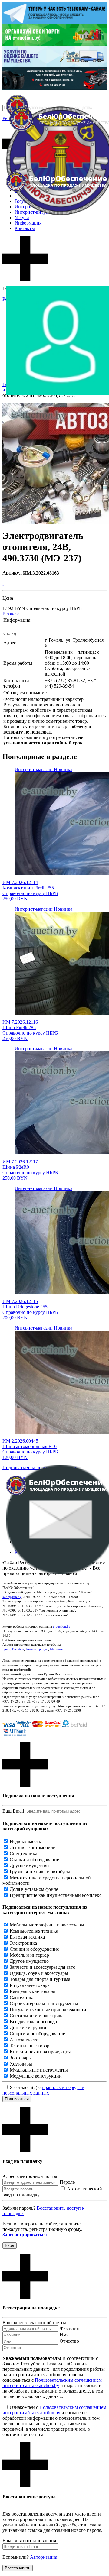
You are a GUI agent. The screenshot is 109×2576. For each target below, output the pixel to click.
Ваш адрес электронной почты (34, 2323)
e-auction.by (62, 1626)
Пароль (67, 2182)
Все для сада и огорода (33, 2022)
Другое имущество (29, 1866)
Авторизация (44, 2557)
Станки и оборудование (34, 1860)
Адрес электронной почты (30, 2176)
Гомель (31, 1649)
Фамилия (69, 2328)
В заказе (11, 614)
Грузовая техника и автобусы (40, 1872)
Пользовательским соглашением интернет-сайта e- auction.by (54, 2410)
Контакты (25, 228)
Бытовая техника (27, 1937)
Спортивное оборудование (37, 2034)
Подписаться (17, 2099)
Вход (10, 2245)
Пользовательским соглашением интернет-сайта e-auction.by (52, 2383)
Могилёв (56, 1649)
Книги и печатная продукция (40, 2052)
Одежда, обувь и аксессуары (39, 1973)
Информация (28, 223)
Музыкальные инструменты (39, 2070)
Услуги (22, 217)
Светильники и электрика (37, 2015)
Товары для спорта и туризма (40, 1979)
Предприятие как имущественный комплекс (56, 1895)
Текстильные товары (31, 2046)
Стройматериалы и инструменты (44, 2003)
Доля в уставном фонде (34, 1889)
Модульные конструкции (36, 2076)
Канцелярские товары (32, 1991)
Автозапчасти (24, 2040)
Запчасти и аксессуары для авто (43, 1967)
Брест (6, 1649)
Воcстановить (18, 2568)
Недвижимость (25, 1841)
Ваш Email (13, 1811)
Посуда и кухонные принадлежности (48, 2009)
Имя (64, 2335)
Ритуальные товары (30, 1985)
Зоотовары (21, 2058)
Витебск (18, 1649)
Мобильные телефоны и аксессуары (47, 1925)
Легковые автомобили (33, 1847)
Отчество (69, 2341)
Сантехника (22, 1997)
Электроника (23, 1943)
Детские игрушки (28, 2028)
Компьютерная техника (34, 1931)
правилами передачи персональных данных (43, 2090)
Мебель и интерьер (29, 1955)
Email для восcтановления (29, 2540)
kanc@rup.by (12, 1597)
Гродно (43, 1649)
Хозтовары (21, 2064)
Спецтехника (23, 1853)
